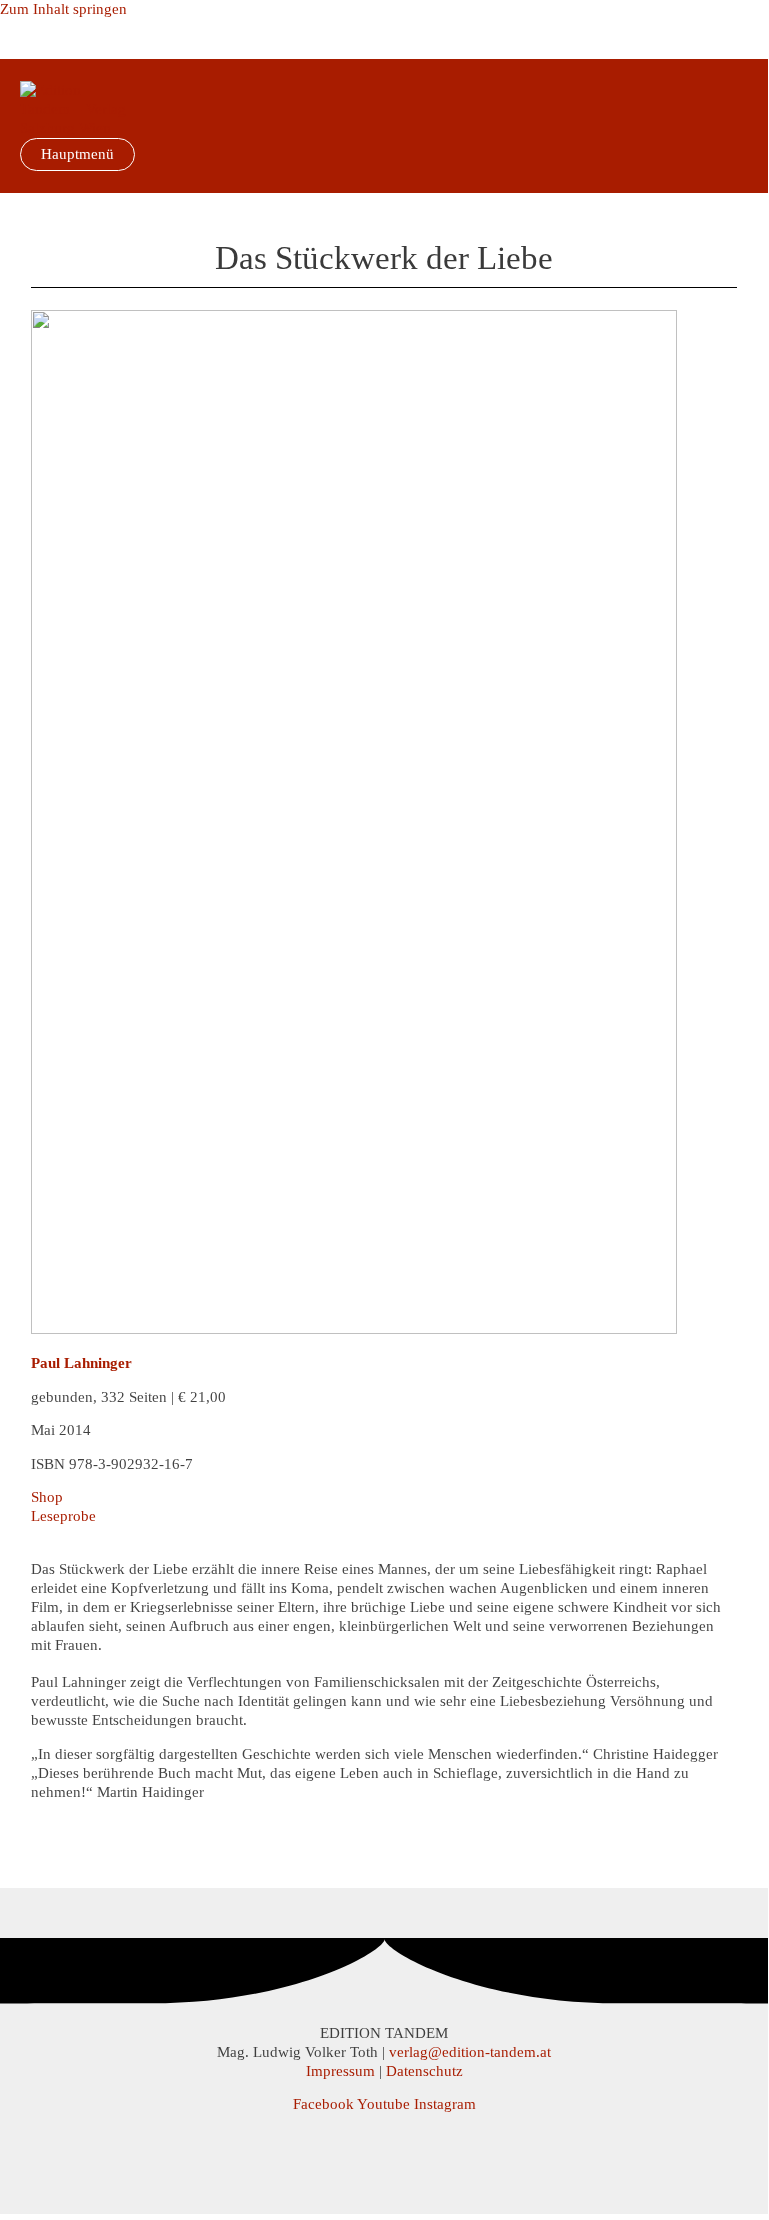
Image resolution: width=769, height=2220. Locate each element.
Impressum (340, 2071)
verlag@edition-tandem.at (470, 2052)
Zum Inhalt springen (63, 9)
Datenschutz (424, 2071)
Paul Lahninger (81, 1363)
